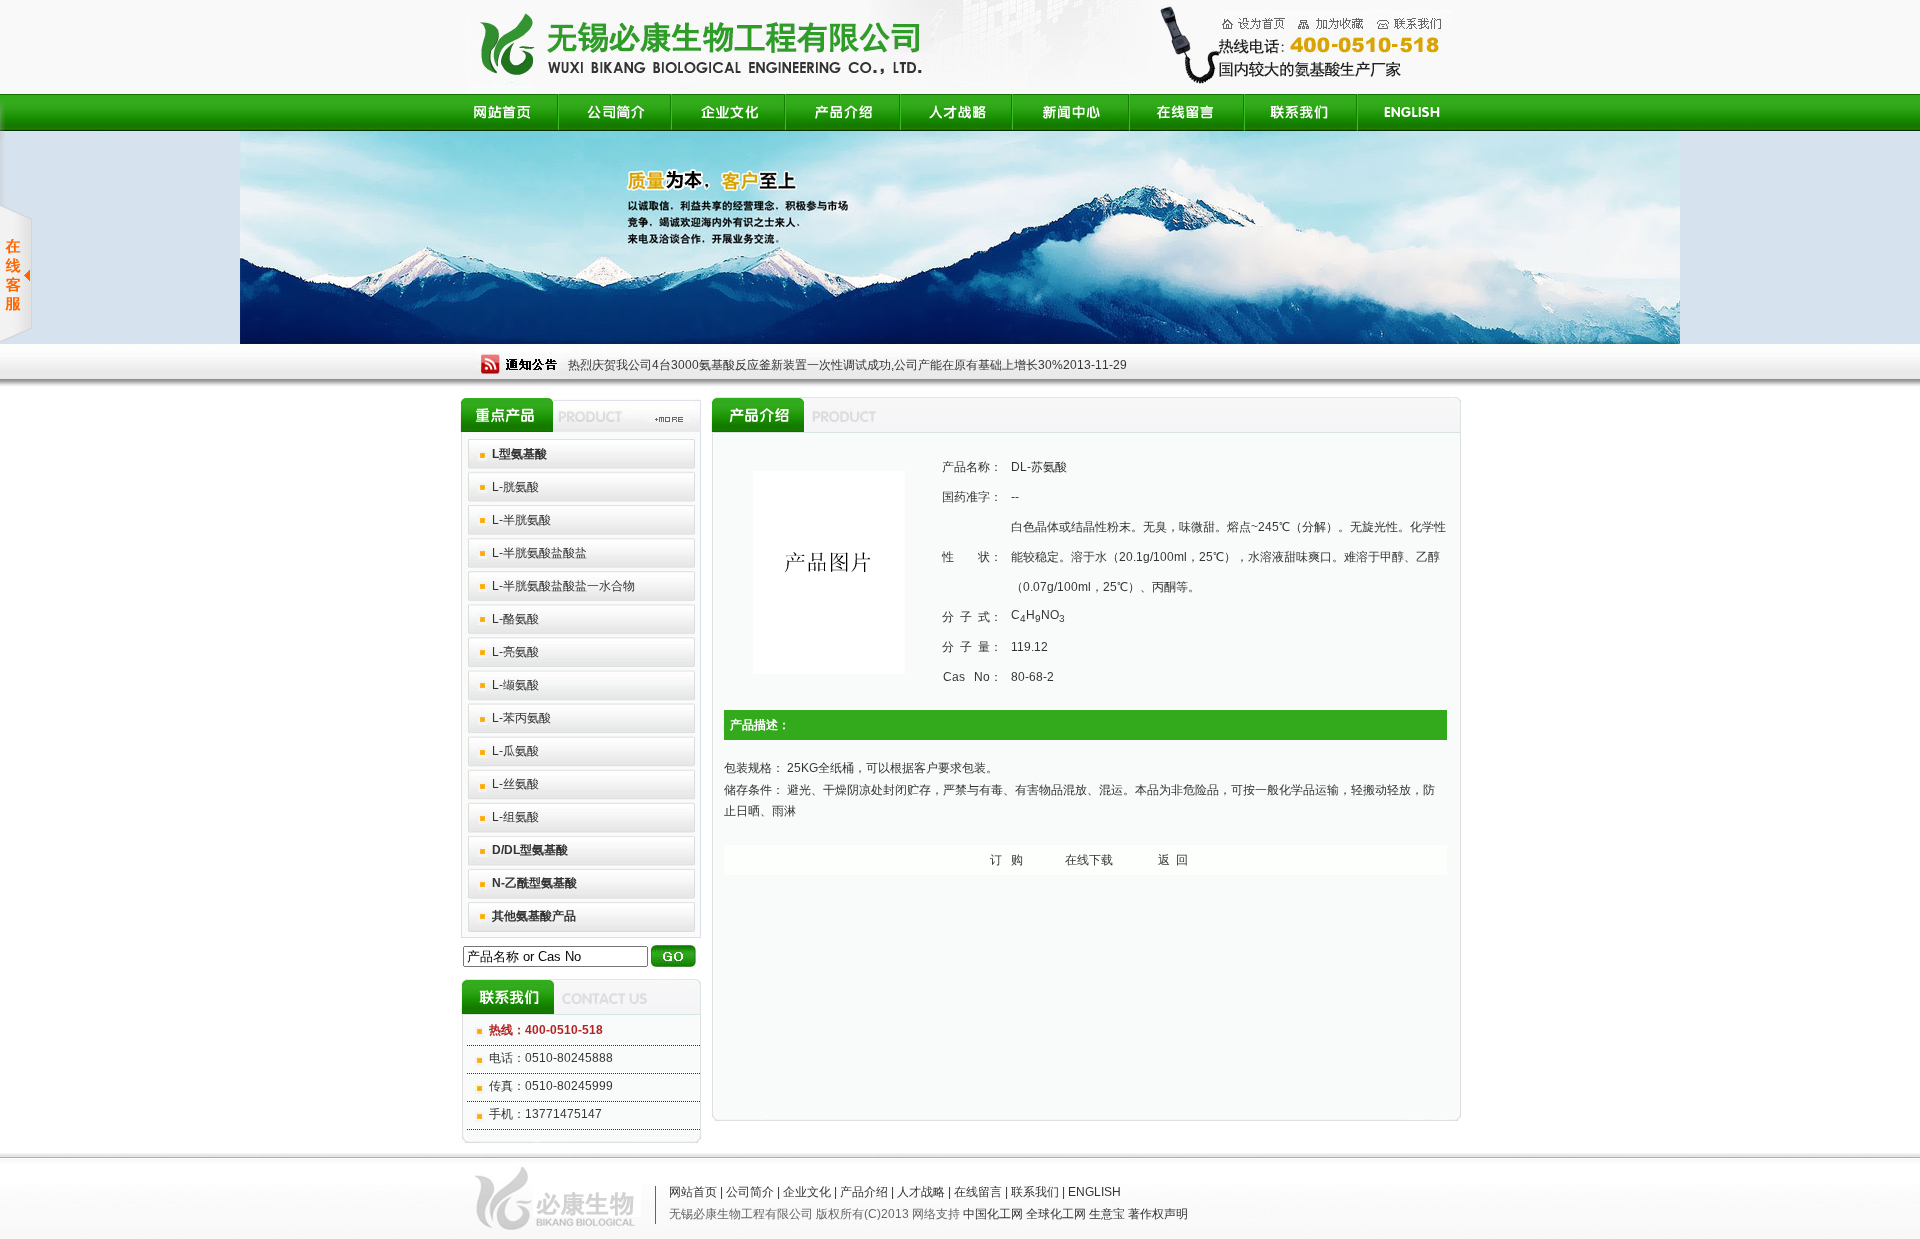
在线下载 (1089, 860)
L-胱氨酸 (515, 487)
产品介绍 (864, 1192)
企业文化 (807, 1192)
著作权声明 (1158, 1214)
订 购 (1006, 860)
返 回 (1173, 860)
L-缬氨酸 (515, 685)
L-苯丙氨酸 (521, 718)
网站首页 (693, 1192)
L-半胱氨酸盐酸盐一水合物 (563, 586)
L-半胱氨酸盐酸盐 (539, 553)
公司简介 (750, 1192)
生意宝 (1107, 1214)
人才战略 (921, 1192)
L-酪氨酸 (515, 619)
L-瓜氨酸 (515, 751)
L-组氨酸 (515, 817)
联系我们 (1035, 1192)
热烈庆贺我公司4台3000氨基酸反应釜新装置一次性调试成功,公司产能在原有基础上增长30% (815, 365)
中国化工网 (993, 1214)
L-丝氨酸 (515, 784)
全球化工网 (1056, 1214)
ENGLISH (1094, 1192)
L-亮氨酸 (515, 652)
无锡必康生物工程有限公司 (741, 1214)
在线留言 (978, 1192)
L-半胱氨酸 (521, 520)
